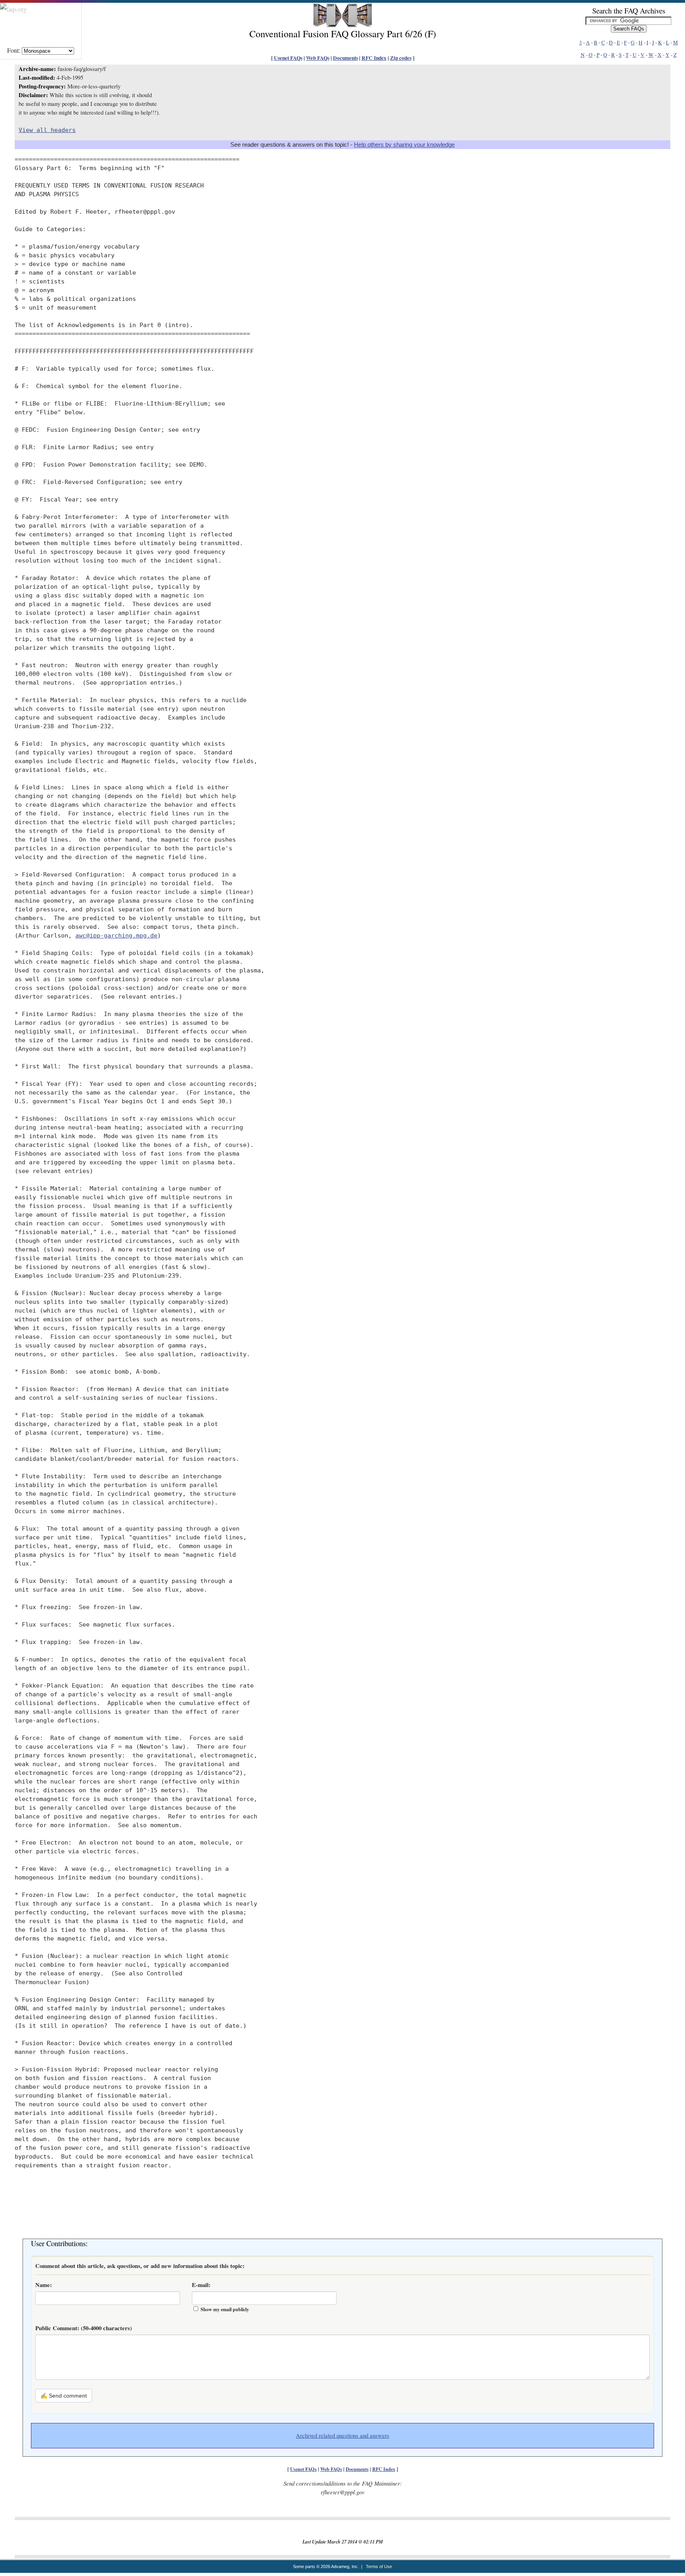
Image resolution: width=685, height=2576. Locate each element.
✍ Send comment (64, 2396)
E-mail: (201, 2285)
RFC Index (374, 58)
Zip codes (401, 58)
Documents (345, 58)
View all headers (47, 130)
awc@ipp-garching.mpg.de (116, 935)
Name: (44, 2285)
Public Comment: (84, 2328)
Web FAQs (318, 58)
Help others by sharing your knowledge (404, 145)
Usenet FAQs (288, 58)
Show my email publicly (225, 2309)
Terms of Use (379, 2566)
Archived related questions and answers (342, 2435)
